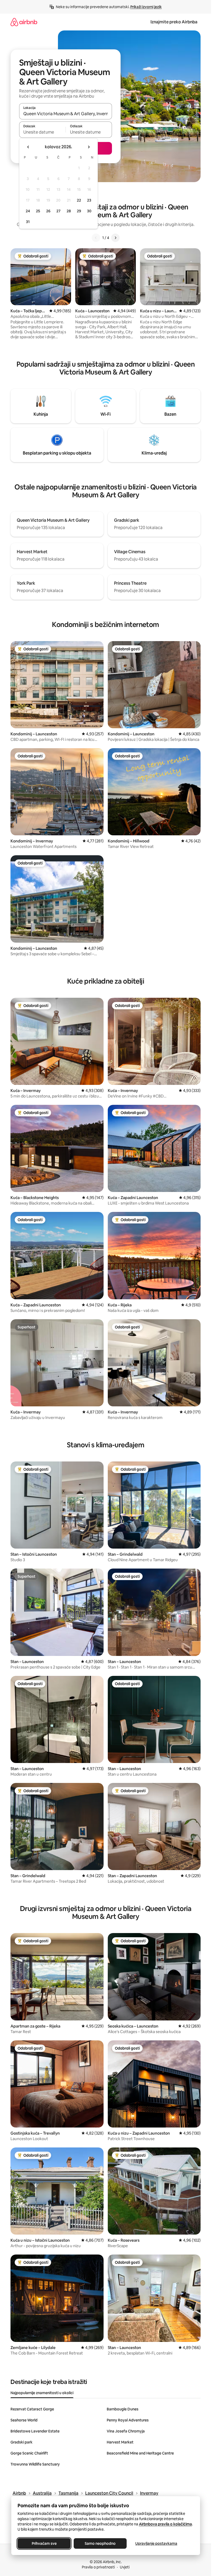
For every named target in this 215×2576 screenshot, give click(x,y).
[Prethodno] (96, 238)
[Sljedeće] (115, 238)
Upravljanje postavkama (156, 2543)
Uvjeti (125, 2567)
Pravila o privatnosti (98, 2567)
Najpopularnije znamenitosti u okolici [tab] (42, 2393)
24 (28, 211)
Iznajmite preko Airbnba (174, 22)
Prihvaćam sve (44, 2543)
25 (38, 211)
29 (79, 211)
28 (69, 211)
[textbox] (42, 132)
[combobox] (66, 114)
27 (58, 211)
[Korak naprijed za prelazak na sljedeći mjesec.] (89, 147)
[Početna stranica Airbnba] (24, 22)
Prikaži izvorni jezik (146, 7)
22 (79, 200)
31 (28, 222)
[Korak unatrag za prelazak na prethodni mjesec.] (28, 147)
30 (89, 211)
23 (89, 200)
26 (48, 211)
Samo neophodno (100, 2543)
